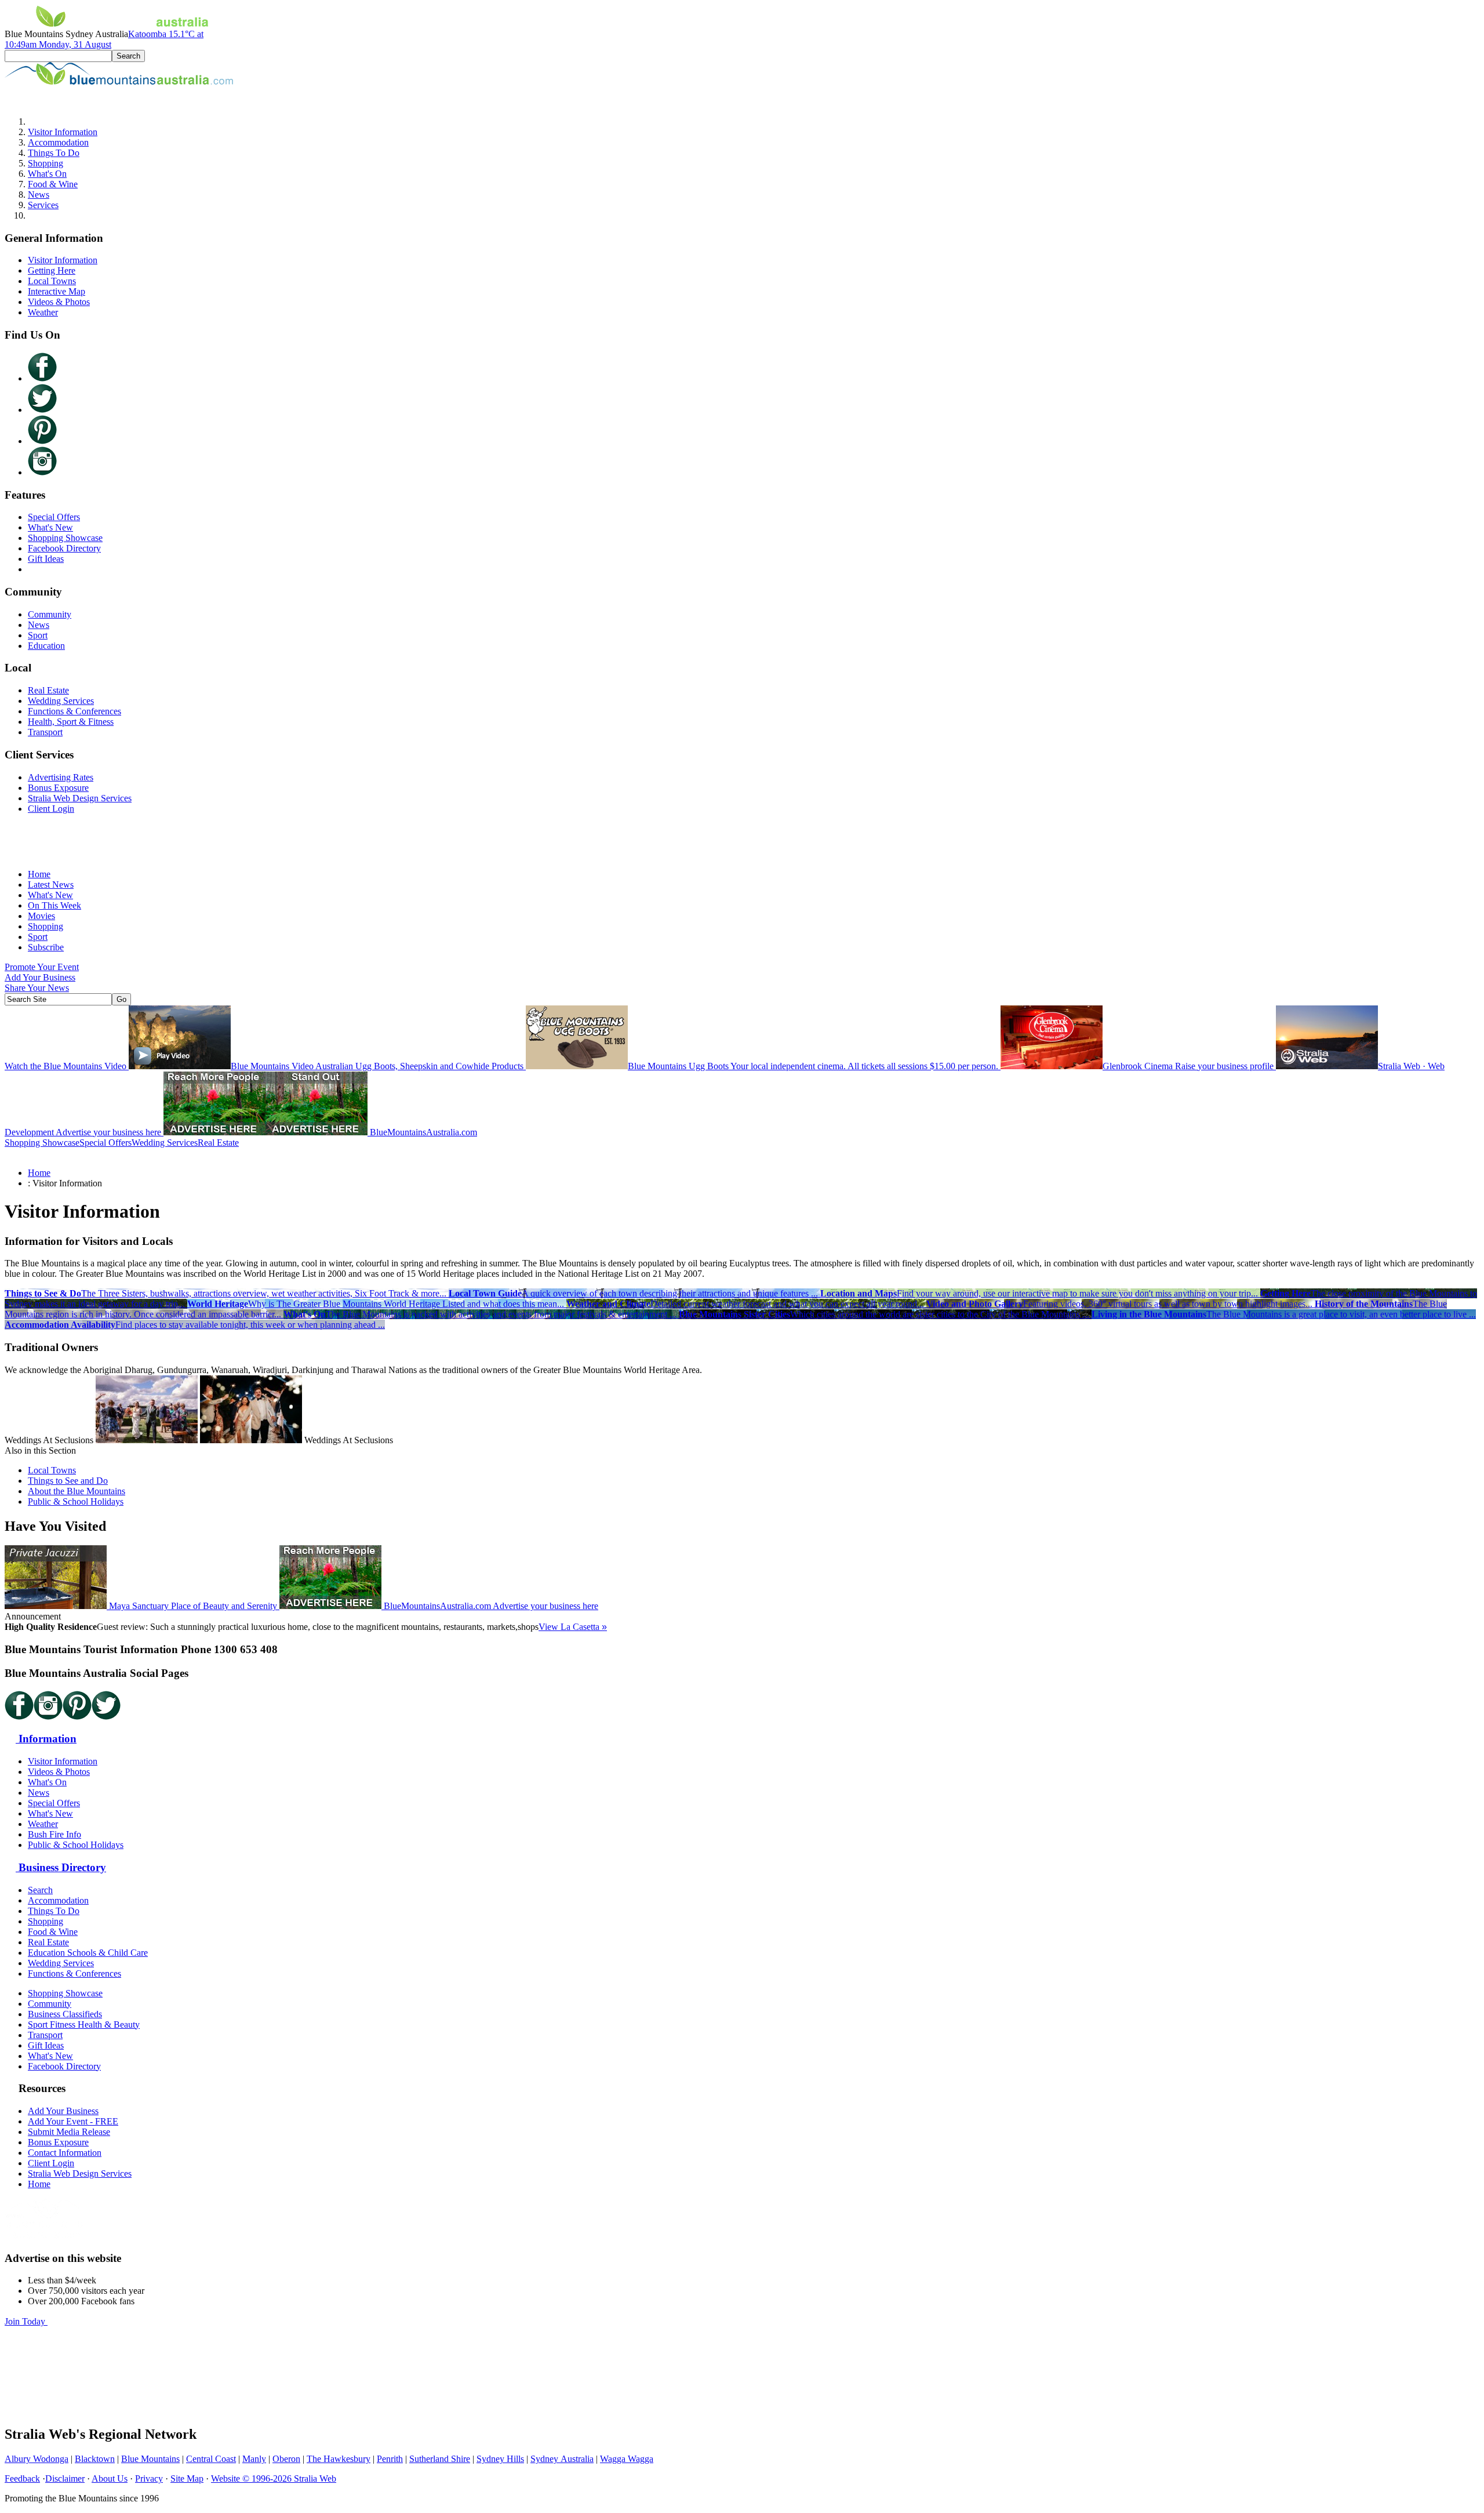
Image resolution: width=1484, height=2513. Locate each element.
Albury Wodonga (37, 2459)
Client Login (51, 809)
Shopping (46, 163)
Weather (43, 312)
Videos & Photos (59, 302)
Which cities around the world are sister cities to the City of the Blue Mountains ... (885, 1314)
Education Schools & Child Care (88, 1953)
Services (43, 205)
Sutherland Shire (440, 2459)
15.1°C (104, 39)
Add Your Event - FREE (73, 2121)
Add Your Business (40, 977)
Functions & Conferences (74, 711)
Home (39, 874)
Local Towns (52, 281)
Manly (254, 2459)
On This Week (54, 905)
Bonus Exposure (58, 788)
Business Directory (61, 1867)
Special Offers (54, 517)
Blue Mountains (150, 2459)
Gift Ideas (46, 559)
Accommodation (58, 142)
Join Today (26, 2321)
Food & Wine (53, 184)
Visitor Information (63, 132)
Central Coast (211, 2459)
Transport (45, 732)
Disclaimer (65, 2478)
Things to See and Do (68, 1481)
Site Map (187, 2478)
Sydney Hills (500, 2459)
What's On (47, 174)
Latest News (51, 885)
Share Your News (37, 988)
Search (40, 1890)
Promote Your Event (42, 967)
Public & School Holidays (76, 1501)
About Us (110, 2478)
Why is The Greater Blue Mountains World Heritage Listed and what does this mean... (377, 1304)
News (39, 195)
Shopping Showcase (65, 538)
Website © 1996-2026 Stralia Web (274, 2478)
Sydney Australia (562, 2459)
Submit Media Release (69, 2132)
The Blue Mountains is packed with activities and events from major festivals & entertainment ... (481, 1314)
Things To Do (54, 153)
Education (46, 646)
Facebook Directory (64, 548)
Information (46, 1739)
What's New (50, 527)
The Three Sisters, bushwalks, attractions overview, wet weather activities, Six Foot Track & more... (227, 1293)
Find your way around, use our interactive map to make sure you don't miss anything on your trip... (1040, 1293)
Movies (41, 916)
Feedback (22, 2478)
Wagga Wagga (627, 2459)
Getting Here (52, 270)
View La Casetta (573, 1627)
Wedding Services (61, 701)
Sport (38, 635)
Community (50, 614)
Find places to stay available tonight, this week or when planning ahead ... (195, 1325)
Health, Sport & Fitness (71, 722)
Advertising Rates (61, 777)
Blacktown (95, 2459)
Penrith (390, 2459)
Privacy (149, 2478)
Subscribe (46, 947)
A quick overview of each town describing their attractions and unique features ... (634, 1293)
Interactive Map (57, 291)
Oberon (286, 2459)
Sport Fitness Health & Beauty (84, 2024)
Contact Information (65, 2153)
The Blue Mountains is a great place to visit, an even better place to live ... (1284, 1314)
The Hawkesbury (339, 2459)
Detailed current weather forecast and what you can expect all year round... (746, 1304)
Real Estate (48, 690)
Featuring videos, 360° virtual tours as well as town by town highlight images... (1121, 1304)
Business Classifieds (65, 2014)
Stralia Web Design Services (80, 798)
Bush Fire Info (54, 1834)
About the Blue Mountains (77, 1491)
